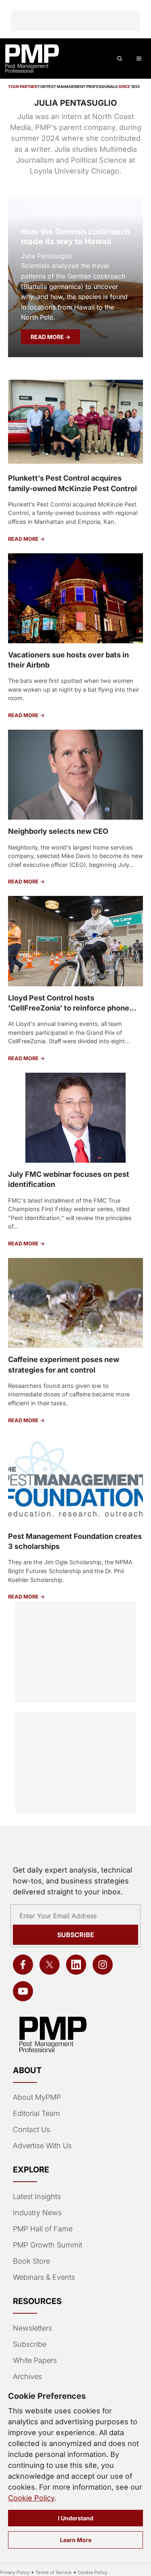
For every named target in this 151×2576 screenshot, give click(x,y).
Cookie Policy (31, 2498)
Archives (27, 2376)
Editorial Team (36, 2113)
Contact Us (31, 2129)
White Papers (35, 2360)
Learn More (76, 2540)
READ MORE (48, 337)
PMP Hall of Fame (43, 2229)
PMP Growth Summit (48, 2245)
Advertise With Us (42, 2146)
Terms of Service (54, 2572)
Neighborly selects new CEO (58, 831)
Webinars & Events (44, 2277)
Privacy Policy (15, 2572)
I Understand (76, 2518)
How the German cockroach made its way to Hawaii (75, 236)
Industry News (37, 2213)
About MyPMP (37, 2097)
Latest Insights (37, 2196)
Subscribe (76, 1935)
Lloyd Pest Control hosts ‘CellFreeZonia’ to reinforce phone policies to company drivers (69, 1008)
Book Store (31, 2261)
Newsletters (32, 2328)
